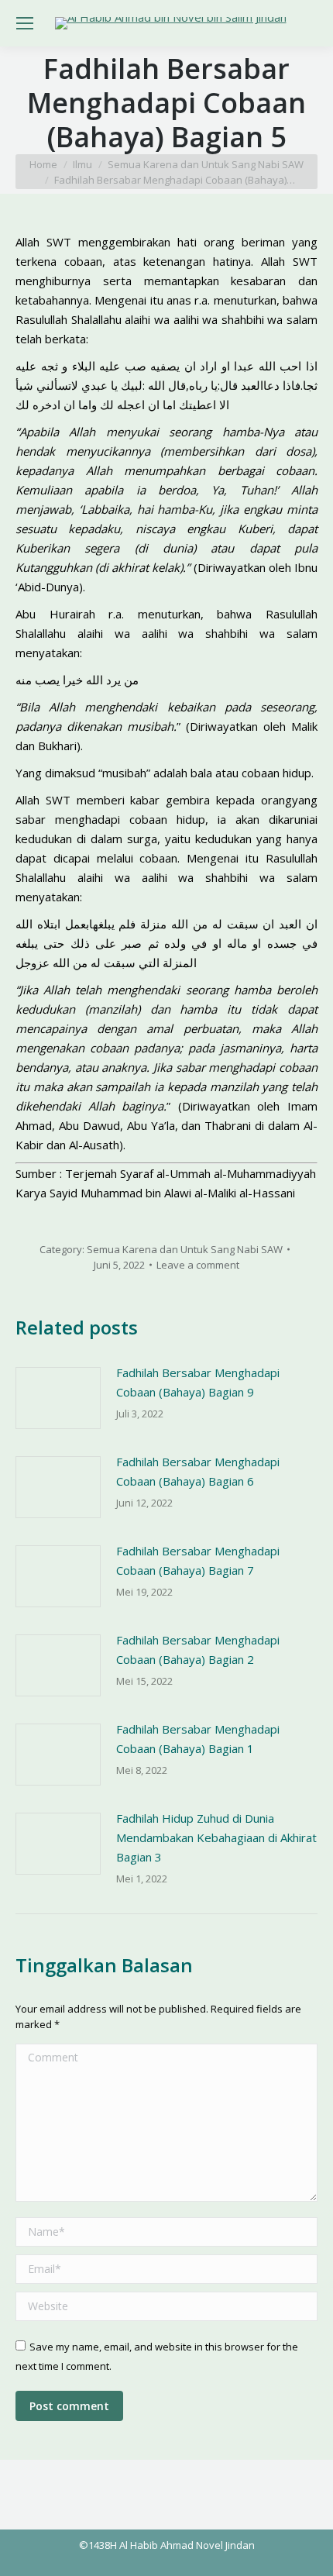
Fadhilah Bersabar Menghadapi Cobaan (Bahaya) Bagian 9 (198, 1382)
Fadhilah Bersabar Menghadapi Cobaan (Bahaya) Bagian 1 (198, 1739)
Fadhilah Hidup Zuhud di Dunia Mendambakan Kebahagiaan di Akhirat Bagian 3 (216, 1837)
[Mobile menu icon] (25, 23)
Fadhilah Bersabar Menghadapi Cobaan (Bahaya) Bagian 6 (198, 1471)
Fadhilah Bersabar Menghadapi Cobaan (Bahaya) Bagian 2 (198, 1650)
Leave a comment (198, 1265)
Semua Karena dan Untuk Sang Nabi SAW (185, 1249)
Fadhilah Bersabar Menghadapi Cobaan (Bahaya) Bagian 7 (198, 1560)
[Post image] (58, 1398)
